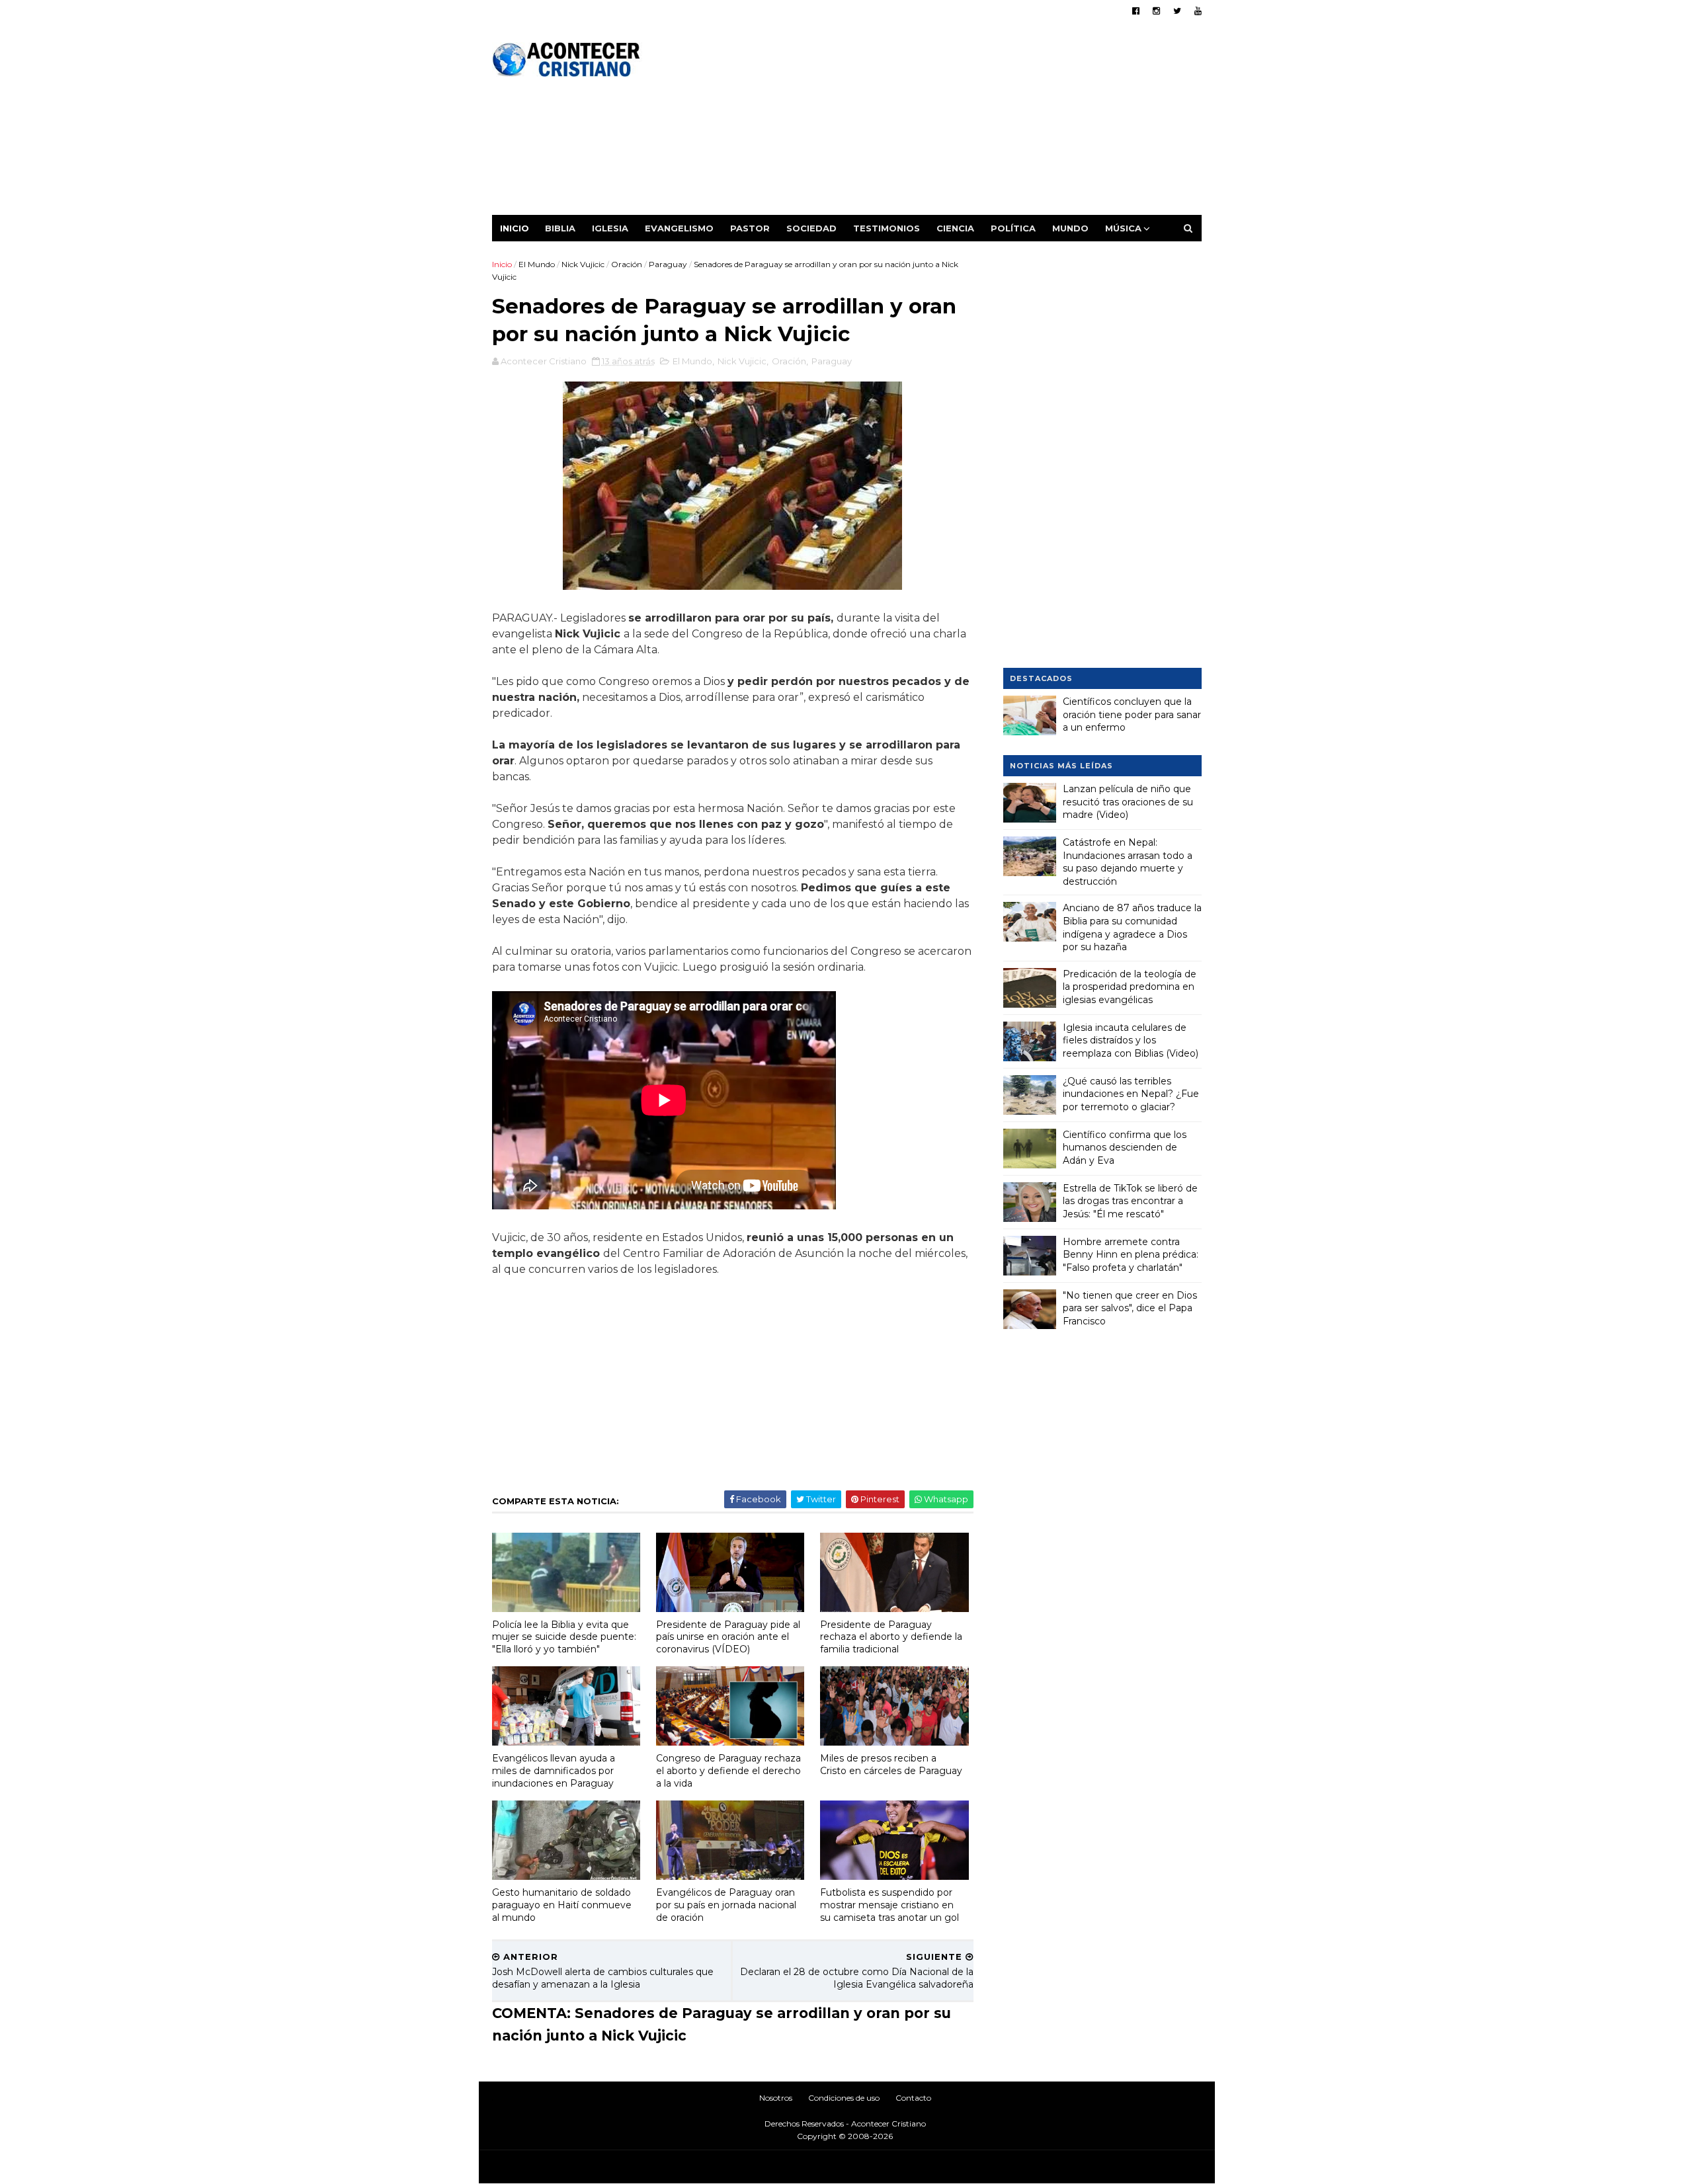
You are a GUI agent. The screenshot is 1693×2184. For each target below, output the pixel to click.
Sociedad (811, 228)
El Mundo (537, 264)
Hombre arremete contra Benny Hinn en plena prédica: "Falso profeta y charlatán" (1131, 1255)
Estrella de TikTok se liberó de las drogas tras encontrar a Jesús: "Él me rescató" (1130, 1201)
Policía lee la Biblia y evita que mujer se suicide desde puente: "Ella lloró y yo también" (564, 1637)
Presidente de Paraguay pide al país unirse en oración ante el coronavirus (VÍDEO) (728, 1637)
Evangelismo (679, 228)
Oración (627, 264)
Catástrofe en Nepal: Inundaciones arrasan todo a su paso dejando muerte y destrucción (1128, 862)
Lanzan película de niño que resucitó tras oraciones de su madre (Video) (1128, 802)
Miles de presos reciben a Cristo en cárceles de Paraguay (891, 1764)
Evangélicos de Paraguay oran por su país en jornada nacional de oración (726, 1905)
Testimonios (887, 228)
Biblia (560, 228)
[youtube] (1198, 11)
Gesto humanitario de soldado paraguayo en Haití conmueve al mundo (562, 1905)
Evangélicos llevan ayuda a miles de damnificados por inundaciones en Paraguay (554, 1770)
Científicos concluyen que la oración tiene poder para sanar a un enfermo (1132, 714)
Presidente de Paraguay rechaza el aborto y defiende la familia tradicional (891, 1637)
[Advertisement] (961, 122)
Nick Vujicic (583, 264)
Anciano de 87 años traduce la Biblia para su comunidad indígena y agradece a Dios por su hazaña (1132, 927)
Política (1013, 228)
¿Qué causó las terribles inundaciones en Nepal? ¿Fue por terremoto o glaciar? (1131, 1094)
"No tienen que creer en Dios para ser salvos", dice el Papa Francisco (1130, 1308)
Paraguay (668, 264)
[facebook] (1136, 11)
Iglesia (610, 228)
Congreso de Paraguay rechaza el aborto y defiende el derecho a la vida (728, 1770)
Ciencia (955, 228)
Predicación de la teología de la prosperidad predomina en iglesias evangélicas (1130, 987)
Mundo (1070, 228)
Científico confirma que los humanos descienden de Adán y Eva (1125, 1148)
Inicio (515, 228)
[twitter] (1177, 11)
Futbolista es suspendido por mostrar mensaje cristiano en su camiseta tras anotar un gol (889, 1905)
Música (1123, 228)
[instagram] (1156, 11)
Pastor (750, 228)
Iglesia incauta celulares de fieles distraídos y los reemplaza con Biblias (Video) (1131, 1040)
